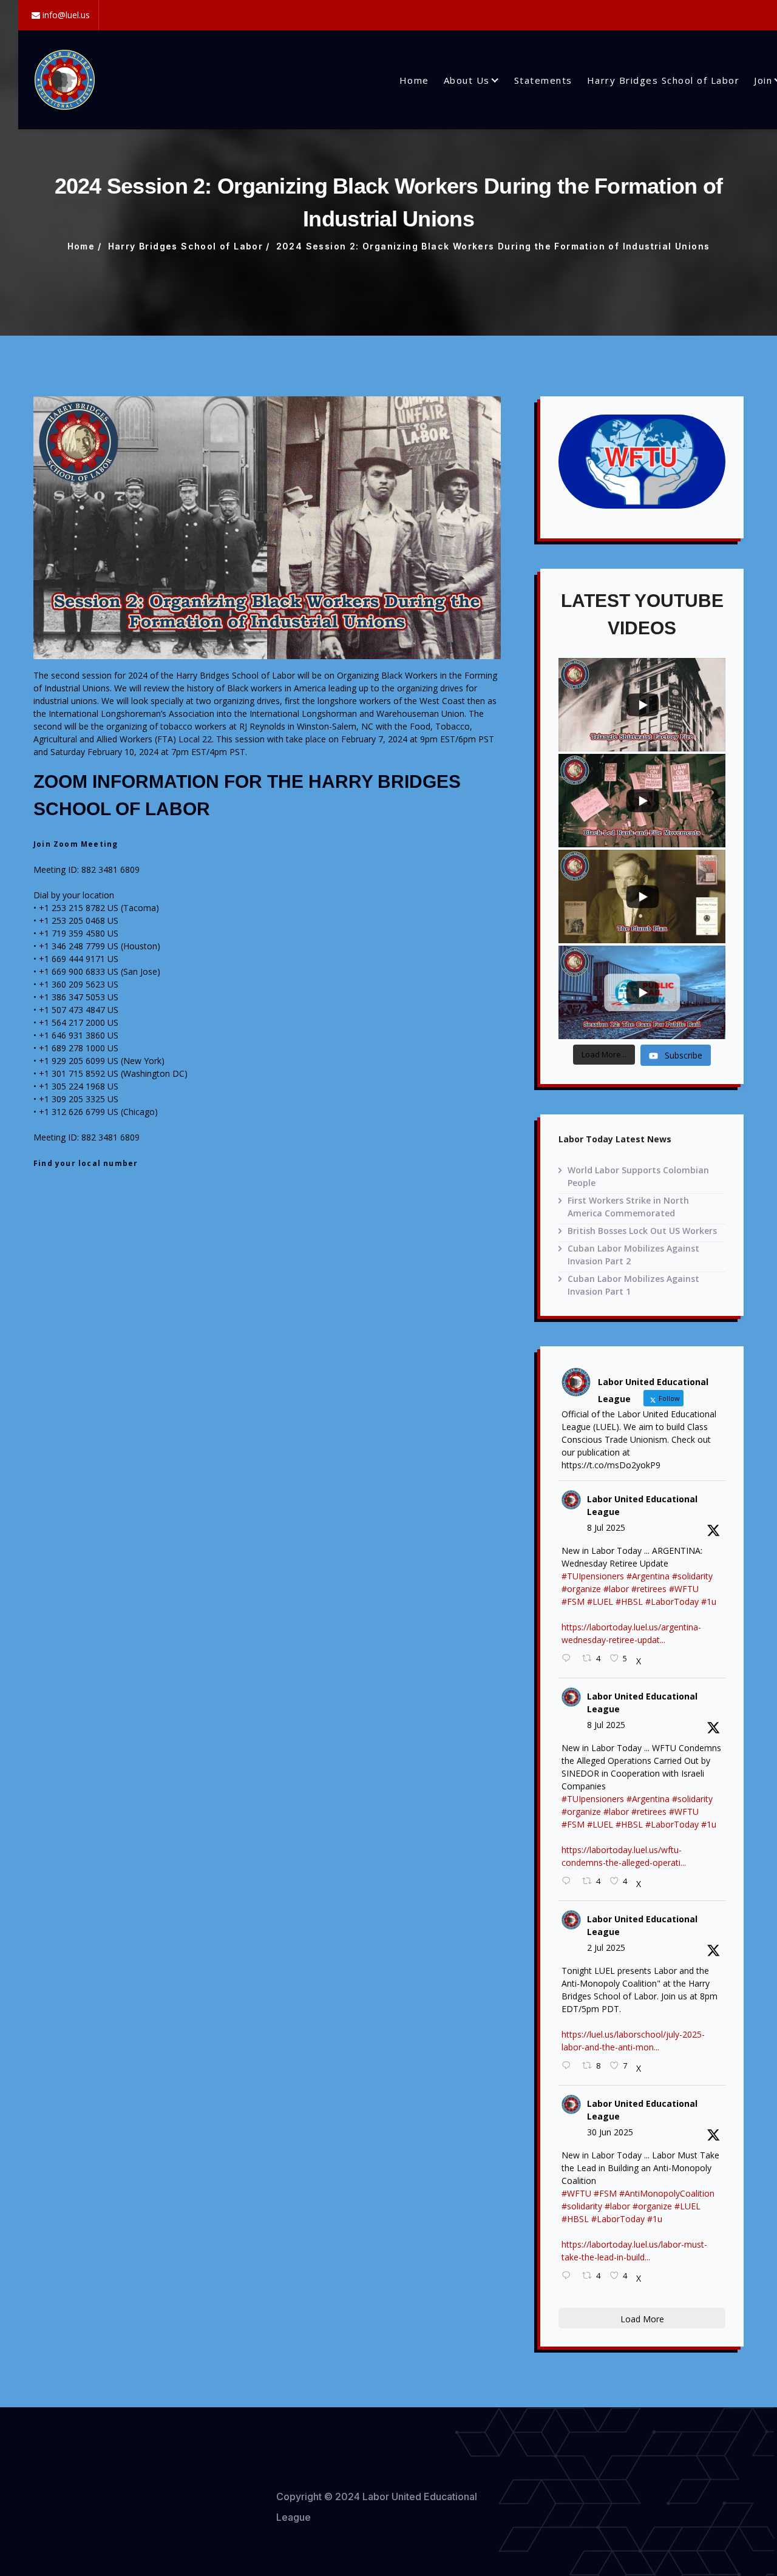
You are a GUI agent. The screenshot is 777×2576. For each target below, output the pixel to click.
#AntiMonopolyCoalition (667, 2193)
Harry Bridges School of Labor (663, 80)
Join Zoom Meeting (76, 844)
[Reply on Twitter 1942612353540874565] (569, 1881)
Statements (543, 80)
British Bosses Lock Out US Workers (642, 1231)
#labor (616, 1589)
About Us (467, 80)
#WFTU (684, 1589)
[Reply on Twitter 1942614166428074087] (569, 1659)
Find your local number (86, 1163)
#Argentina (648, 1576)
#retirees (649, 1589)
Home (414, 80)
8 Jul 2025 (606, 1527)
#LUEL (600, 1602)
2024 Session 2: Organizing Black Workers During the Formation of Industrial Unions (493, 246)
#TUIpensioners (593, 1576)
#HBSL (629, 1602)
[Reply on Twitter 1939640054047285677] (569, 2276)
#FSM (573, 1602)
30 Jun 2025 (610, 2132)
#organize (581, 1589)
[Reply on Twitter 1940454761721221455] (569, 2066)
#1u (709, 1602)
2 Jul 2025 (606, 1947)
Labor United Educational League (642, 1505)
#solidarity (692, 1576)
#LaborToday (672, 1602)
